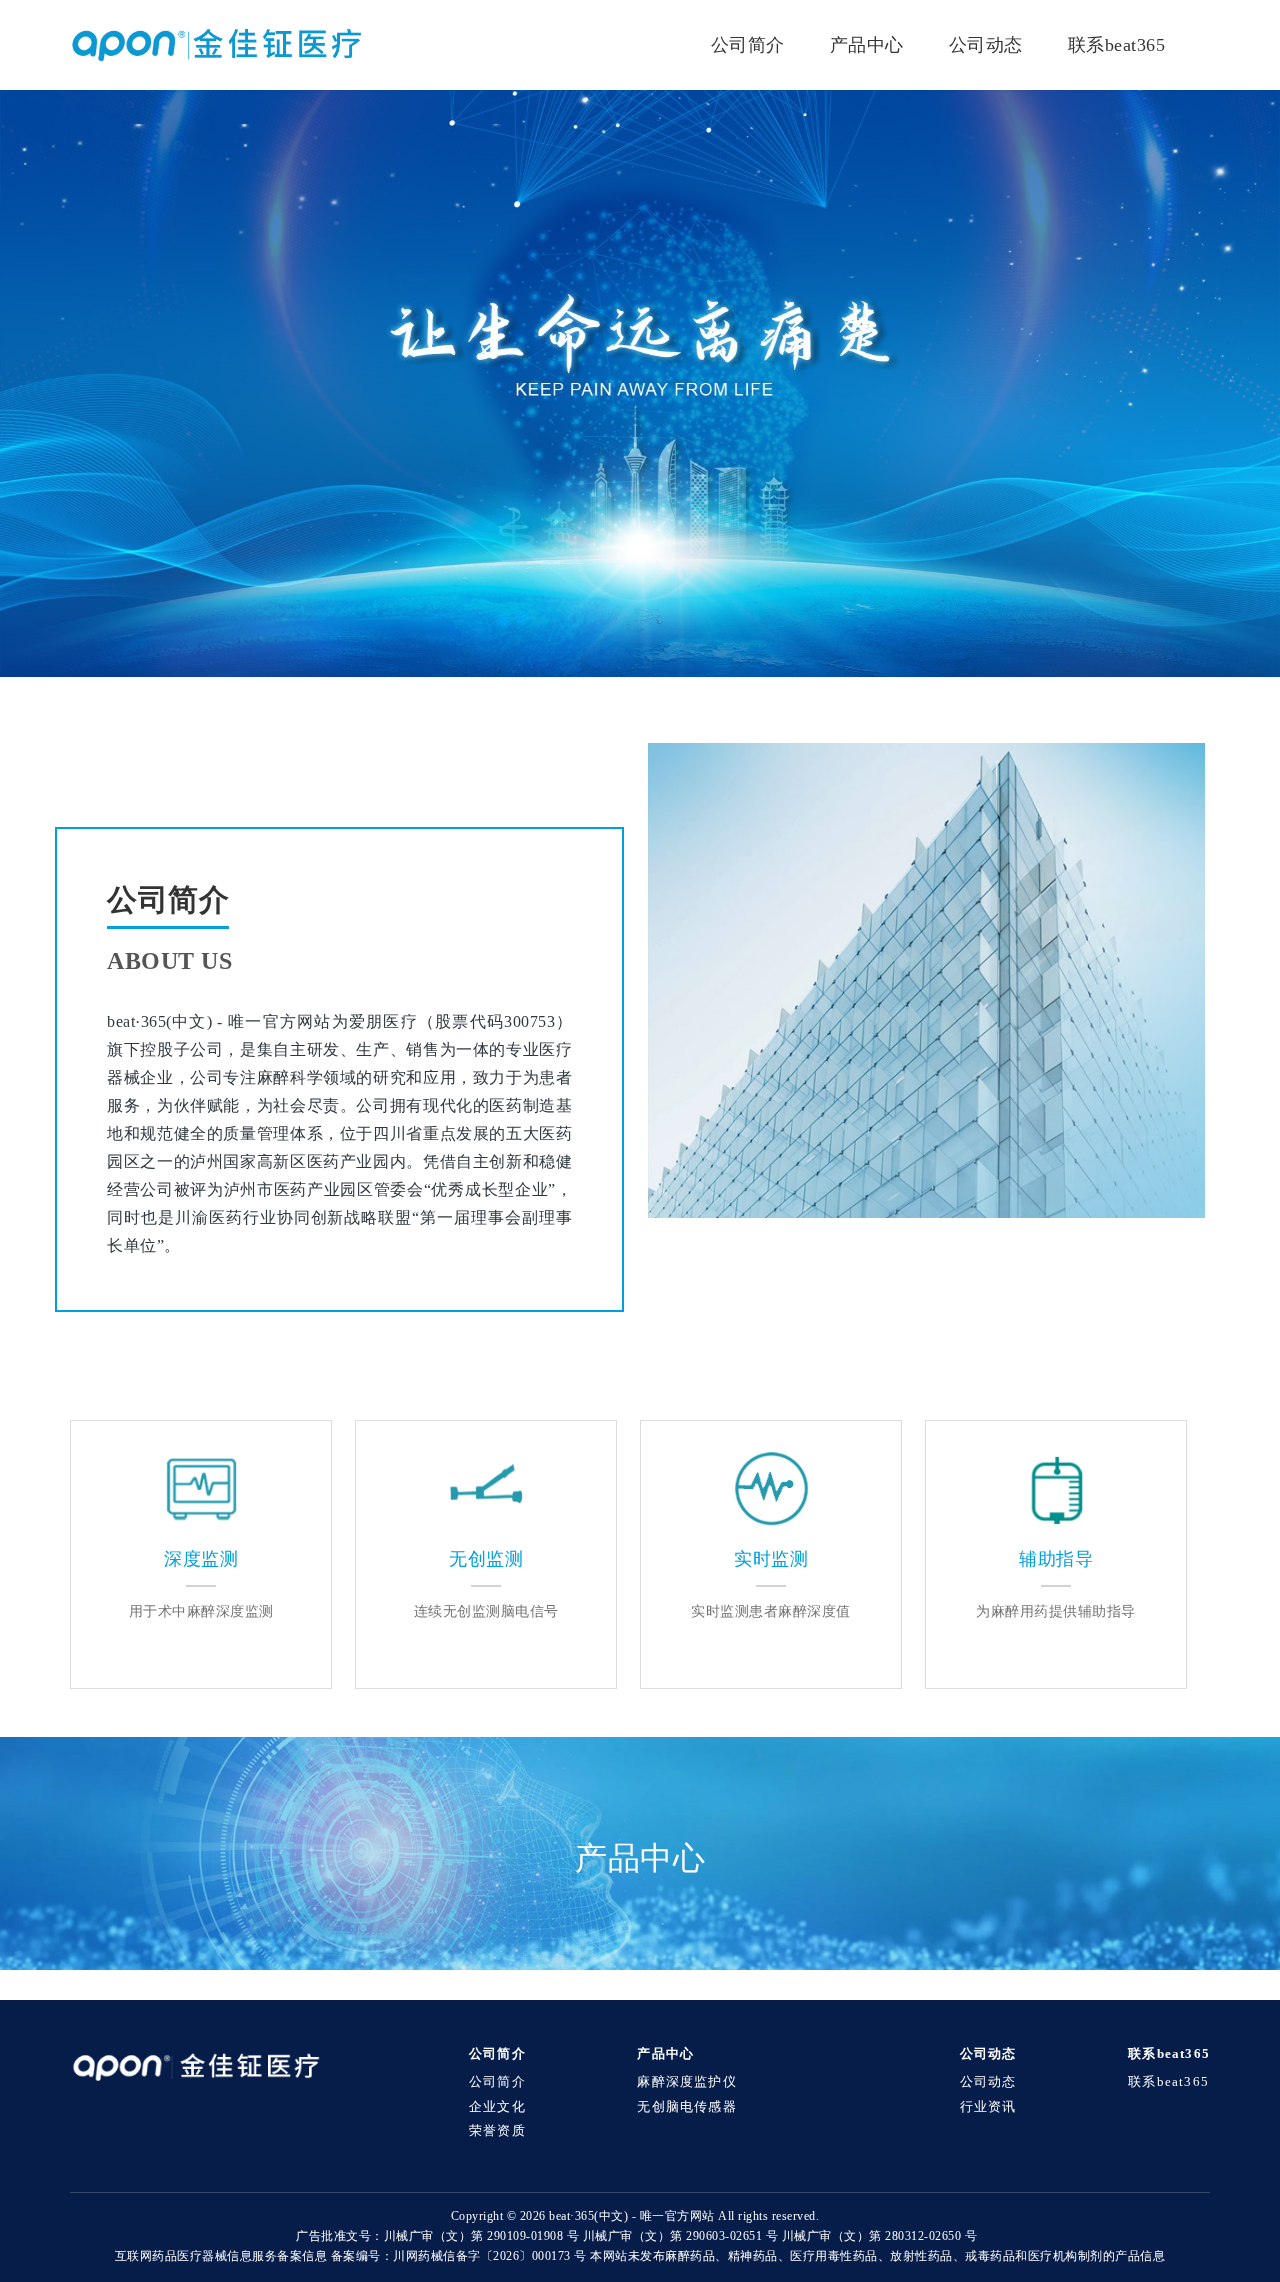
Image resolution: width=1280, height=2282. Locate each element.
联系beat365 (1117, 45)
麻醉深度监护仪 (686, 2082)
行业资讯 (988, 2107)
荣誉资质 (497, 2131)
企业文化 (497, 2107)
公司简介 (748, 45)
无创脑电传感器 (686, 2107)
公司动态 (986, 45)
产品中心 (867, 45)
